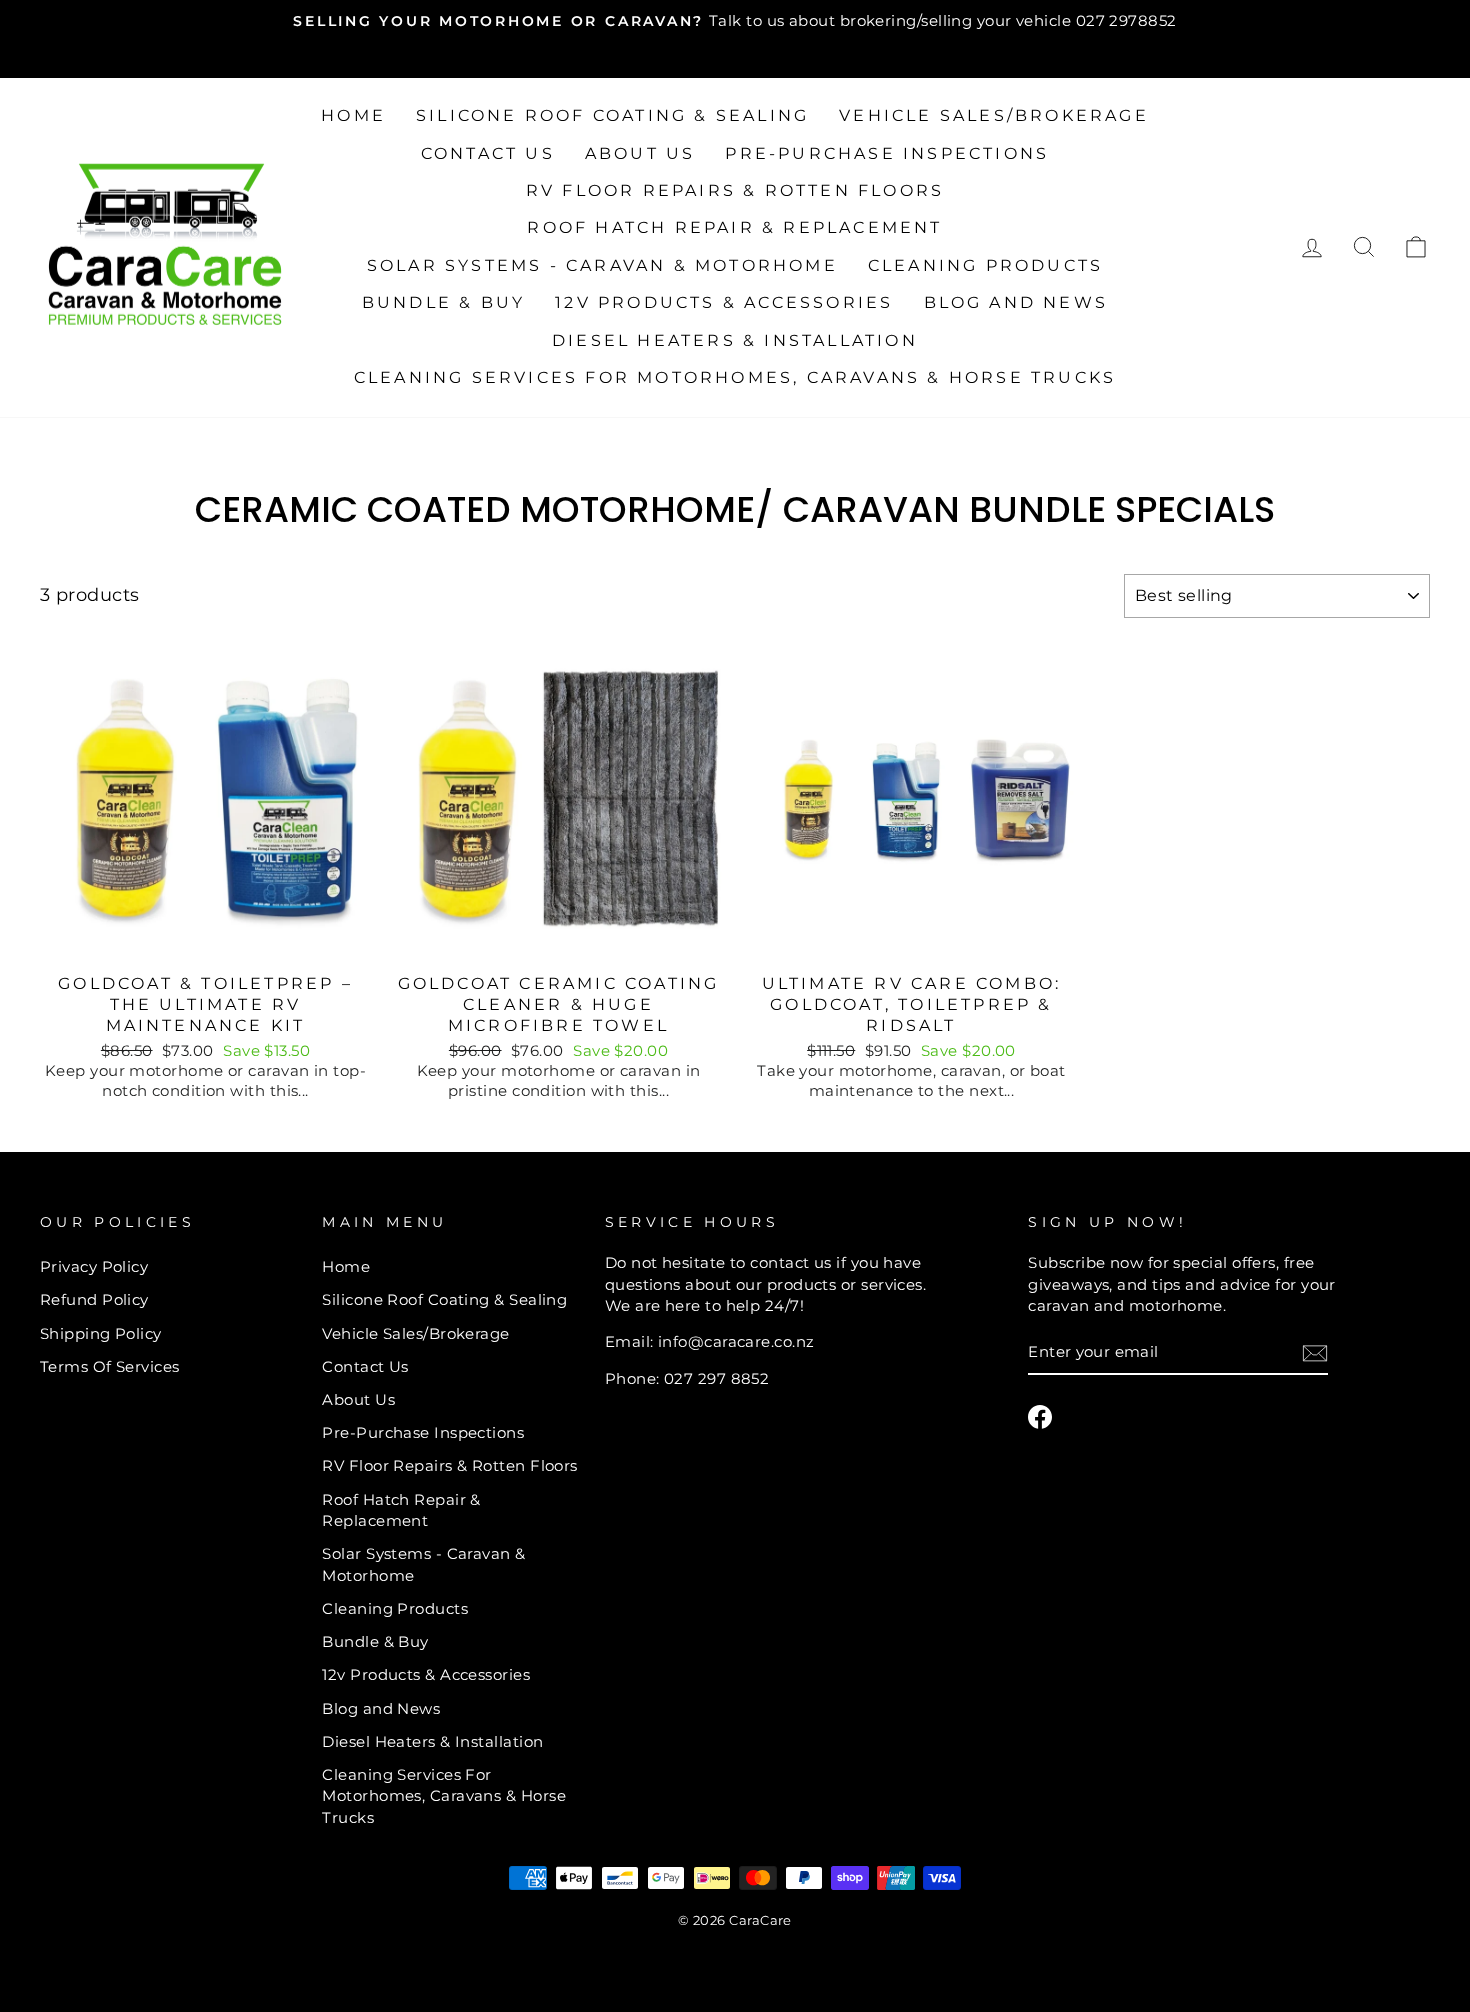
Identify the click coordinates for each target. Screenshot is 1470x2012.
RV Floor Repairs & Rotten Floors (735, 190)
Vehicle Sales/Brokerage (994, 115)
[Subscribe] (1315, 1352)
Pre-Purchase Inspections (887, 153)
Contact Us (488, 153)
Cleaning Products (985, 265)
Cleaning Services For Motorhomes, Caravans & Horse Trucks (735, 377)
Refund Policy (94, 1299)
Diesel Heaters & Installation (735, 340)
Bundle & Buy (443, 302)
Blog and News (1016, 302)
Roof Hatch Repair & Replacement (734, 227)
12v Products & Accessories (724, 302)
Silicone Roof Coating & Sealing (612, 115)
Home (353, 115)
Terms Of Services (110, 1366)
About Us (640, 153)
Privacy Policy (94, 1266)
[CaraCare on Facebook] (1040, 1417)
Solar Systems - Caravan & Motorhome (602, 265)
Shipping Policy (101, 1333)
